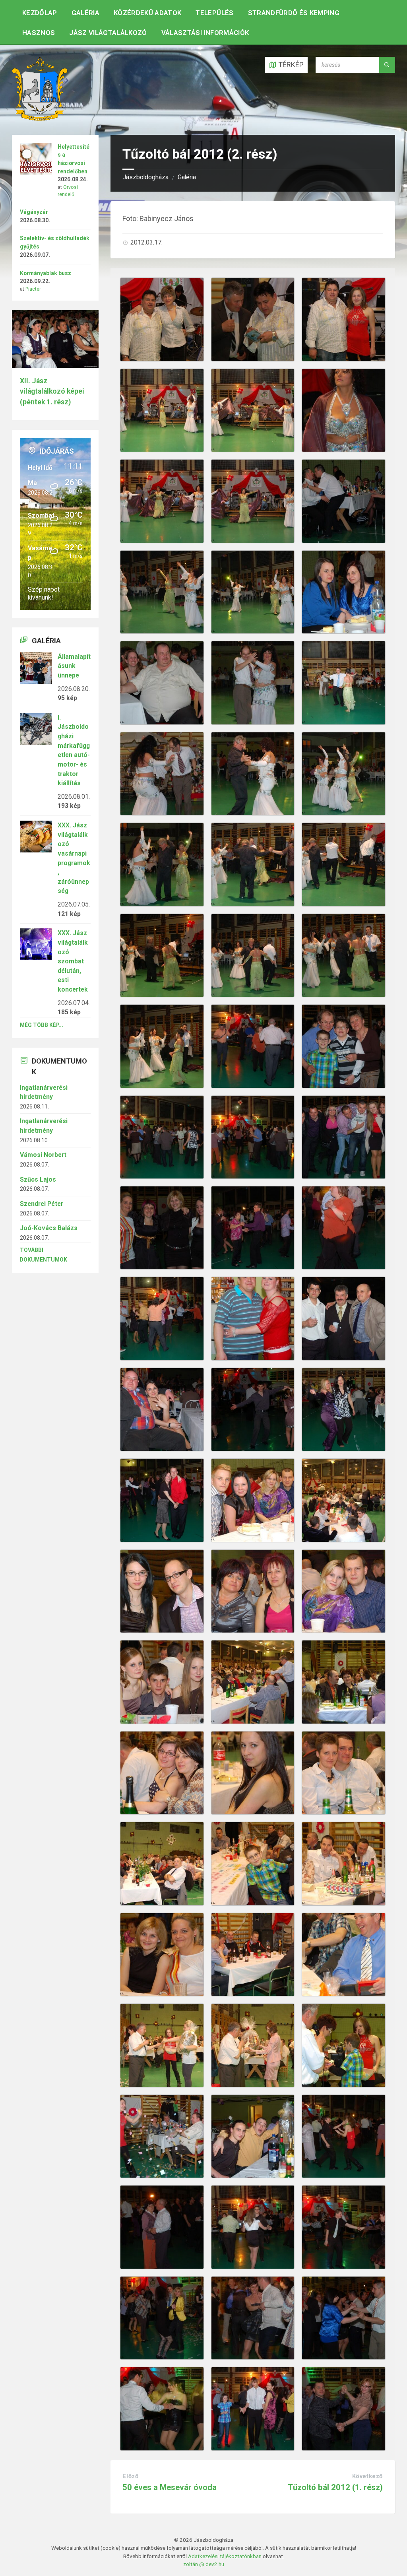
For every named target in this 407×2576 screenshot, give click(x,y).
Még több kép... (42, 1025)
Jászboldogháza (145, 177)
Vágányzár (34, 212)
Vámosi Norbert (43, 1155)
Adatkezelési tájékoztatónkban (225, 2556)
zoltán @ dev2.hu (204, 2564)
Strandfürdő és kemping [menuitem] (294, 13)
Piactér (33, 289)
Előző (130, 2476)
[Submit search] (387, 65)
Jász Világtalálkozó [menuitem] (108, 33)
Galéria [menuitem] (85, 13)
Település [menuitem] (214, 13)
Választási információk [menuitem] (205, 33)
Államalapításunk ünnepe (74, 666)
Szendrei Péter (42, 1204)
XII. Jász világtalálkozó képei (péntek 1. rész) (52, 391)
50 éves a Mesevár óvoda (170, 2487)
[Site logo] (40, 118)
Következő (367, 2476)
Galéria (187, 177)
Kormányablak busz (46, 273)
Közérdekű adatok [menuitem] (147, 13)
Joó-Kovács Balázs (49, 1228)
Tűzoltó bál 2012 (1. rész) (335, 2487)
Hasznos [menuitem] (39, 33)
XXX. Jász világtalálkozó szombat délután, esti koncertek (73, 961)
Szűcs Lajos (38, 1179)
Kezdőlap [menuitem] (40, 13)
